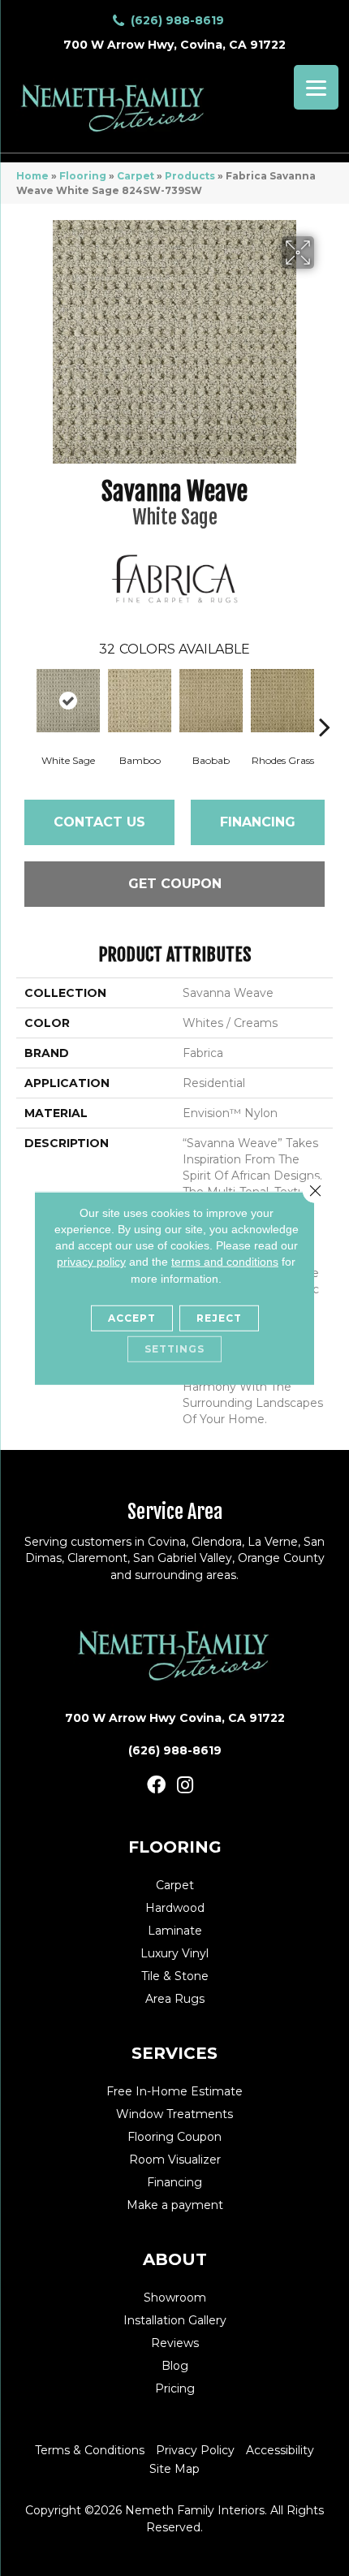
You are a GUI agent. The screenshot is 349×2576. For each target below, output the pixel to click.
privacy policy (91, 1262)
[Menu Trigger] (316, 87)
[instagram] (185, 1786)
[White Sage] (68, 701)
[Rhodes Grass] (282, 701)
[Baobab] (211, 701)
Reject (219, 1318)
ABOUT (175, 2259)
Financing (258, 822)
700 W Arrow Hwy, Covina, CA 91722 (174, 45)
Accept (132, 1318)
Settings (174, 1349)
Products (190, 176)
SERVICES (174, 2053)
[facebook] (156, 1786)
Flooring (83, 176)
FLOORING (175, 1847)
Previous (24, 702)
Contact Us (99, 822)
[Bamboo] (140, 701)
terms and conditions (225, 1262)
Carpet (136, 176)
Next (325, 702)
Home (32, 176)
